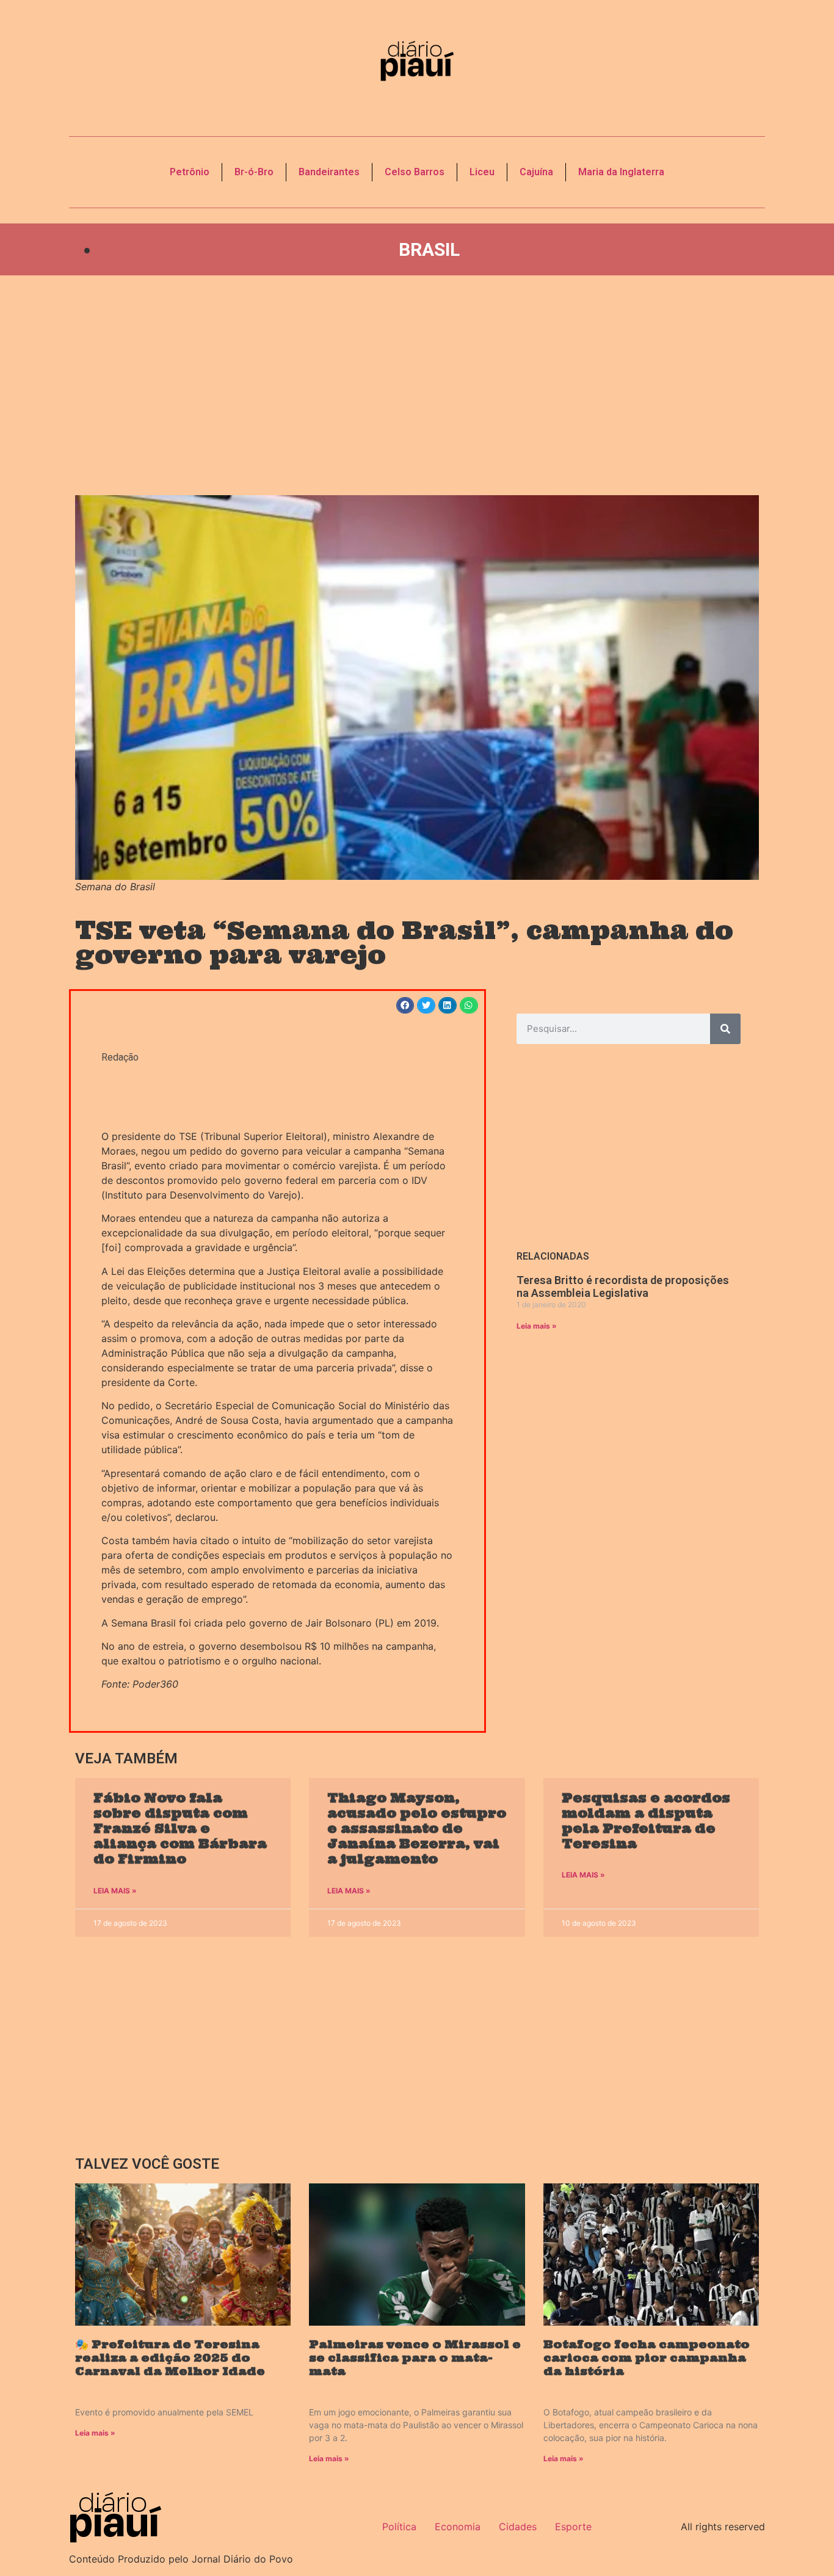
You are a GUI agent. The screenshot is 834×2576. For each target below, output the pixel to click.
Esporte (573, 2527)
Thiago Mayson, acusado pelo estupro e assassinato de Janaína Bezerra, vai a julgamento (417, 1829)
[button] (405, 1005)
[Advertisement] (417, 385)
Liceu (482, 172)
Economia (458, 2527)
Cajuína (536, 172)
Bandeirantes (329, 172)
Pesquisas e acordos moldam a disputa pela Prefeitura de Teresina (646, 1821)
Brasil (429, 249)
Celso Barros (415, 172)
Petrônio (190, 172)
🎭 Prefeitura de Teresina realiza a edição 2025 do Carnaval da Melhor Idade (170, 2357)
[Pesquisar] (725, 1029)
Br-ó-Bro (254, 172)
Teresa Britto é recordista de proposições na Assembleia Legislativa (623, 1287)
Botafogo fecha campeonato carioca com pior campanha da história (647, 2357)
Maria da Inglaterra (621, 172)
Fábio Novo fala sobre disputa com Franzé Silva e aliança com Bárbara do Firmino (180, 1829)
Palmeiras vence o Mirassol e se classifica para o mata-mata (415, 2357)
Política (399, 2527)
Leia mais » (537, 1326)
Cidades (518, 2527)
